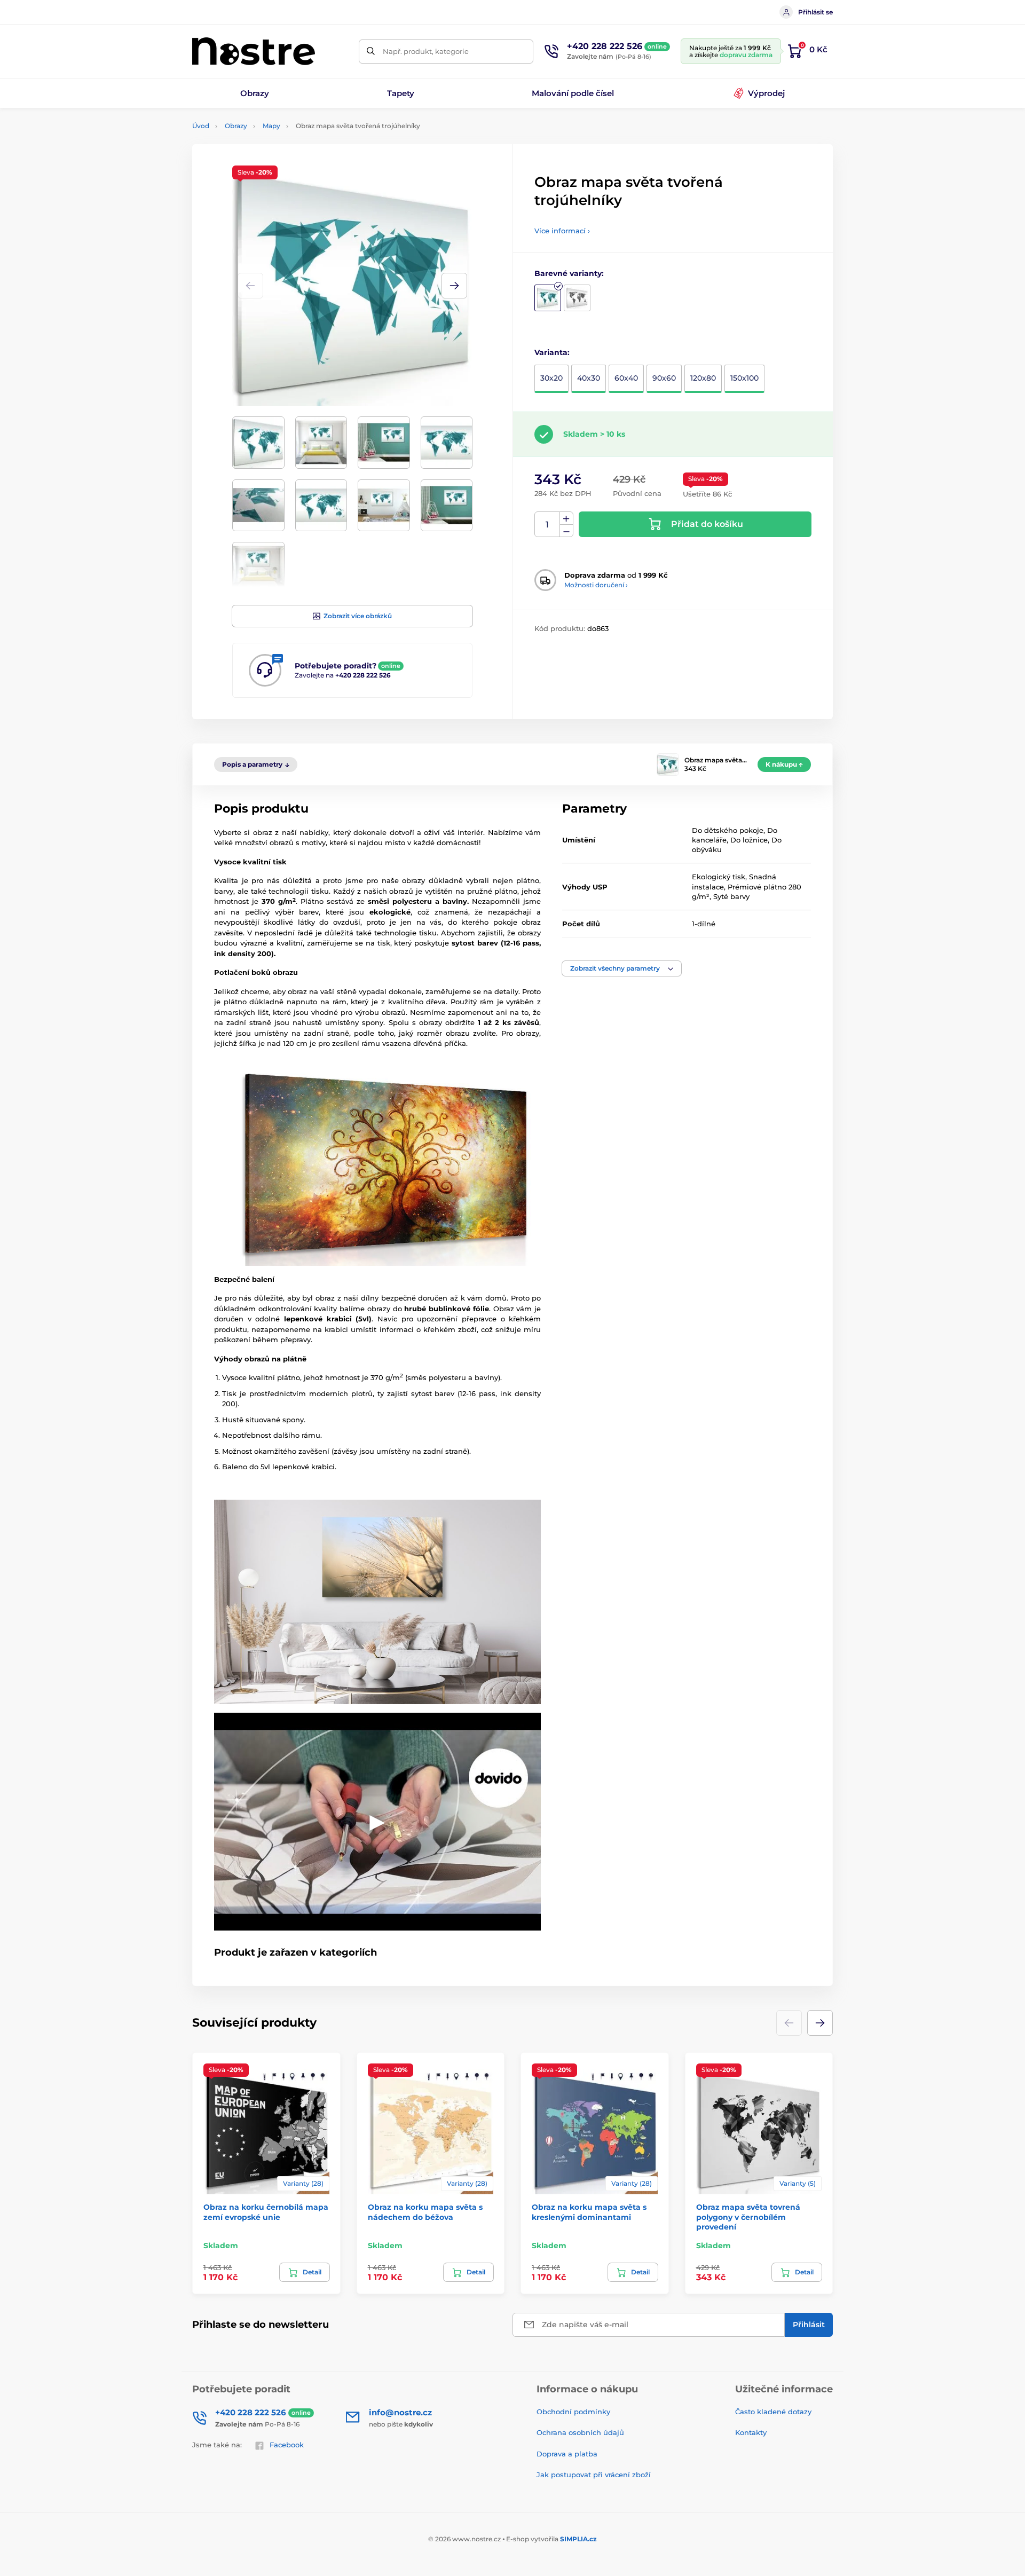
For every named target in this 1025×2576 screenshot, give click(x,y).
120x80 (703, 378)
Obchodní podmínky (573, 2412)
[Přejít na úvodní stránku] (254, 51)
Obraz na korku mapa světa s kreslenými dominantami (589, 2212)
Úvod (201, 126)
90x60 (664, 378)
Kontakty (751, 2432)
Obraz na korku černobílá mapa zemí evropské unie (266, 2212)
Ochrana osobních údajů (580, 2432)
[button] (454, 286)
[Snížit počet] (566, 531)
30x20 (551, 378)
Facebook (287, 2445)
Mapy (271, 126)
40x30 (589, 378)
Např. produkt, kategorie (426, 51)
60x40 (626, 378)
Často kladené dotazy (773, 2412)
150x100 (744, 378)
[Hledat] (371, 52)
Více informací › (562, 231)
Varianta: (552, 352)
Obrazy (236, 126)
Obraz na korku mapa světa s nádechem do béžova (425, 2212)
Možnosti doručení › (596, 585)
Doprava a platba (567, 2454)
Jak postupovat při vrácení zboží (594, 2475)
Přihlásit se (815, 12)
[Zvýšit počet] (566, 518)
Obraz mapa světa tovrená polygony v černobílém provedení (748, 2217)
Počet (547, 525)
